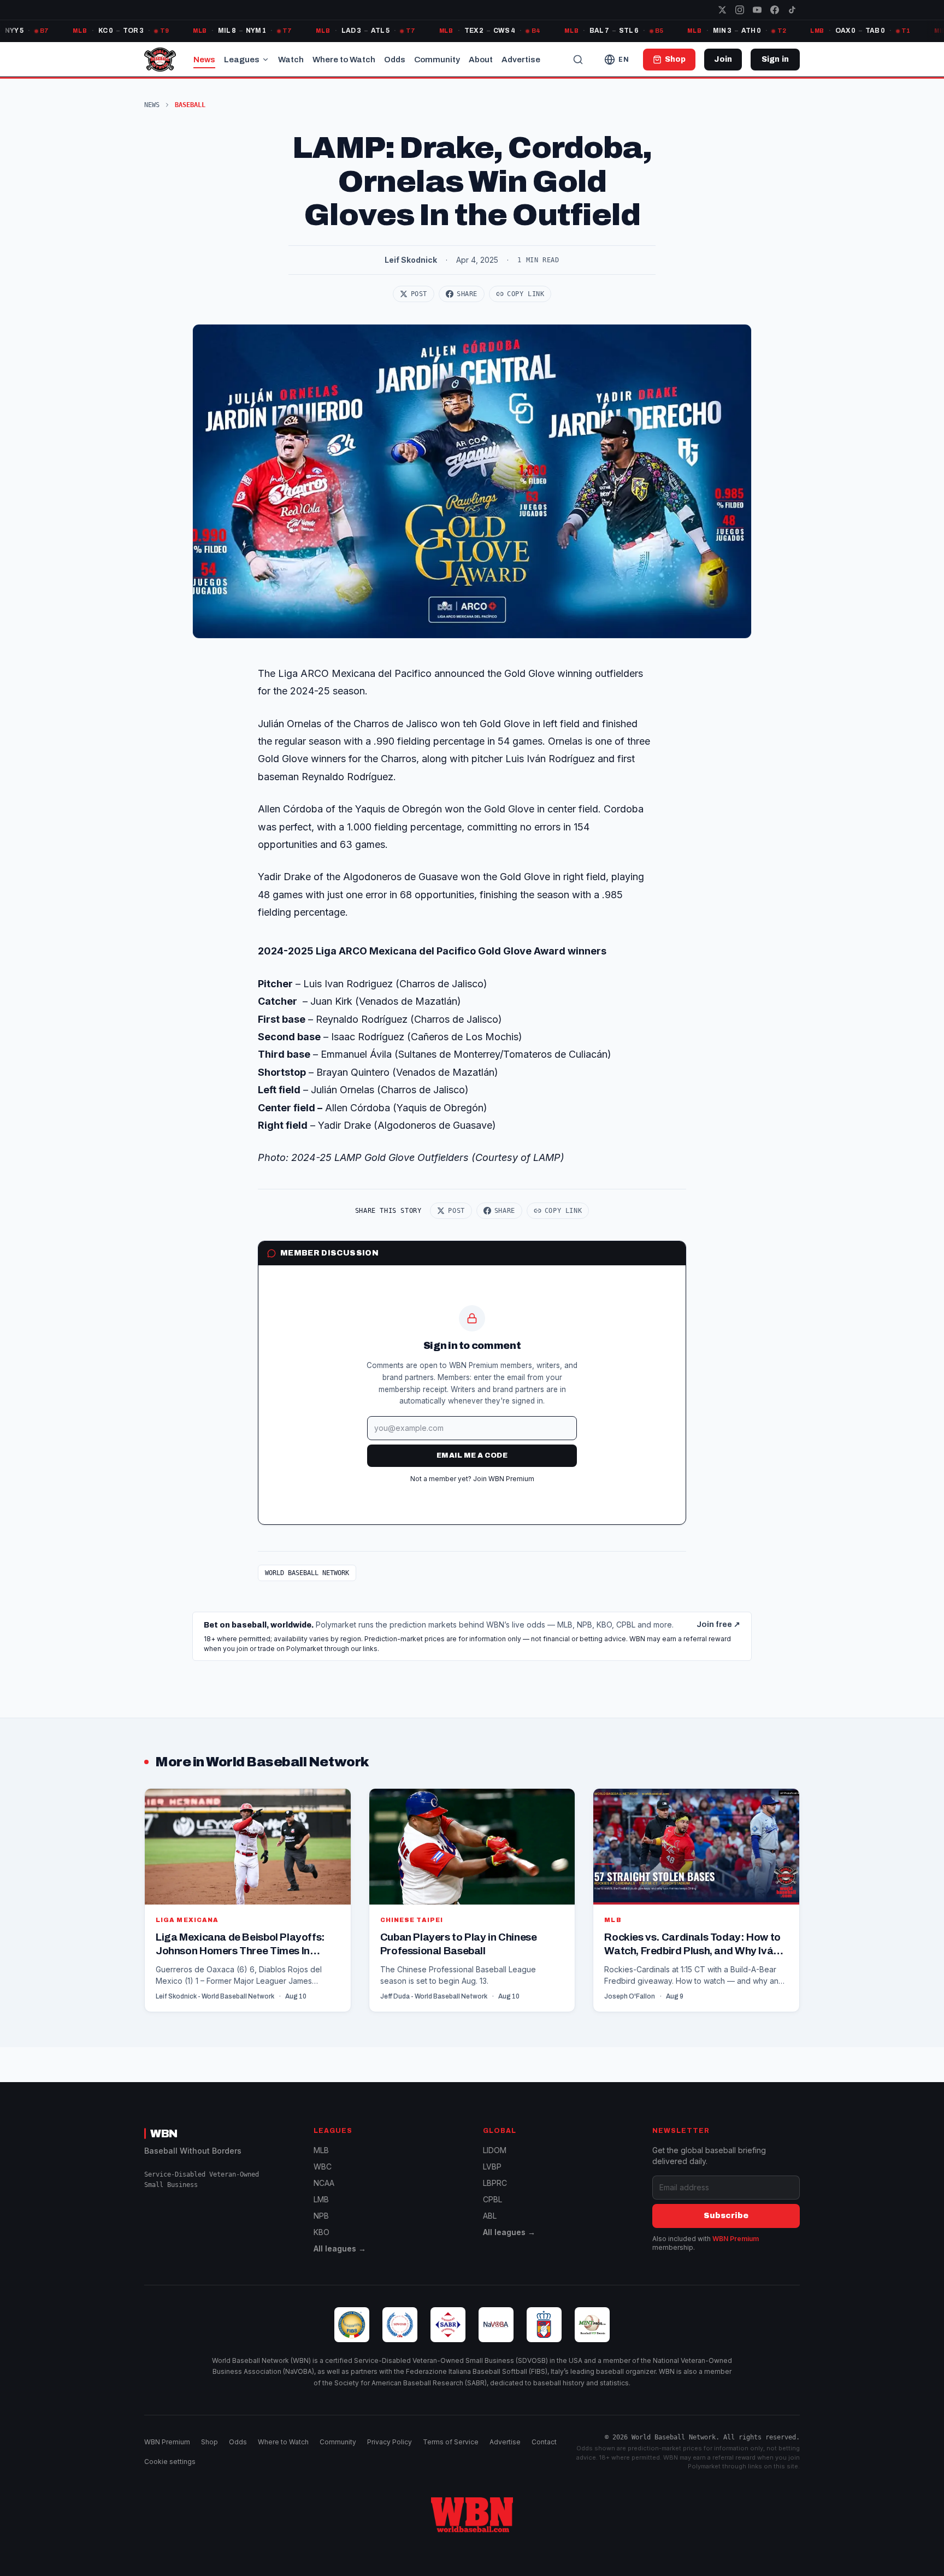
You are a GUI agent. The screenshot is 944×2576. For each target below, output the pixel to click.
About (481, 60)
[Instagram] (740, 10)
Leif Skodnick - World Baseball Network (215, 1996)
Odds (395, 60)
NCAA (324, 2183)
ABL (490, 2216)
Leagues (242, 60)
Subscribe (726, 2216)
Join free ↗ (718, 1625)
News (204, 60)
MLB (321, 2150)
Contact (544, 2442)
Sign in (775, 59)
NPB (321, 2216)
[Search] (578, 60)
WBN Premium (736, 2239)
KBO (321, 2232)
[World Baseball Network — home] (160, 60)
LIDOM (495, 2150)
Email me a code (472, 1455)
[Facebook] (775, 10)
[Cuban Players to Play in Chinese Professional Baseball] (472, 1900)
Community (437, 60)
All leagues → (340, 2248)
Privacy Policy (390, 2442)
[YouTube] (757, 10)
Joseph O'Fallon (630, 1996)
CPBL (492, 2199)
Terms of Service (451, 2442)
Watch (291, 60)
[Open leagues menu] (265, 60)
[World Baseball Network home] (472, 2515)
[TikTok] (792, 10)
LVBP (492, 2167)
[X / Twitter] (722, 10)
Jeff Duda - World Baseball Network (434, 1996)
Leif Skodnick (411, 260)
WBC (323, 2167)
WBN (164, 2133)
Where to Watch (344, 60)
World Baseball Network (307, 1573)
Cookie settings (170, 2462)
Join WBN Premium (504, 1479)
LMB (321, 2199)
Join (723, 59)
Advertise (521, 60)
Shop (210, 2442)
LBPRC (495, 2183)
